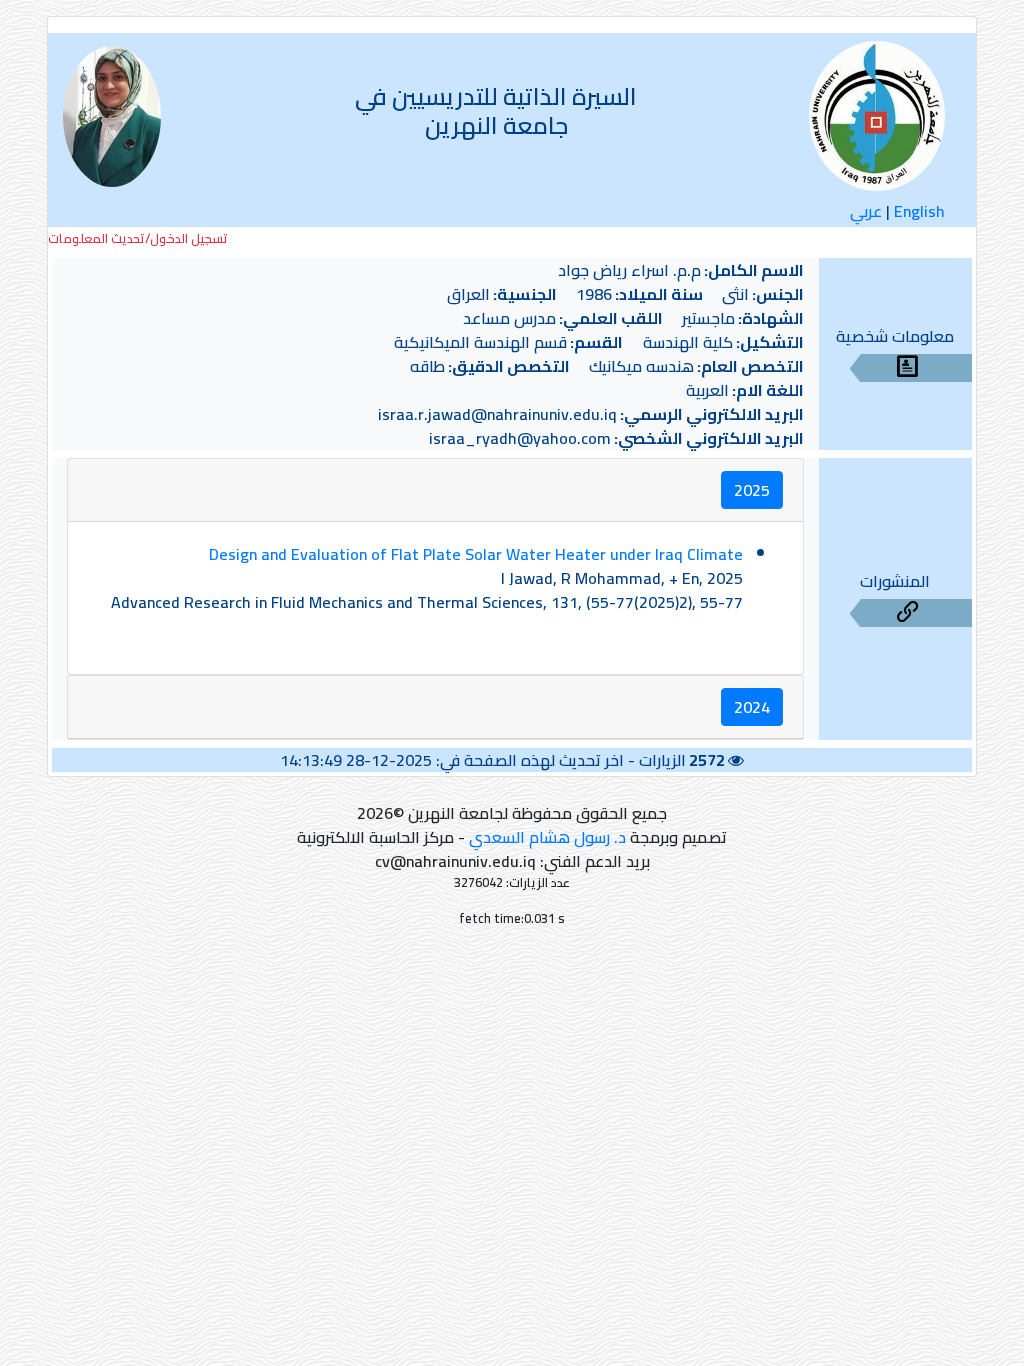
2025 (752, 490)
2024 (752, 707)
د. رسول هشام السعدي (547, 837)
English (919, 211)
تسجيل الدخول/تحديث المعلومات (138, 238)
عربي (866, 211)
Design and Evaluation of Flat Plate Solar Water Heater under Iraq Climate (476, 554)
